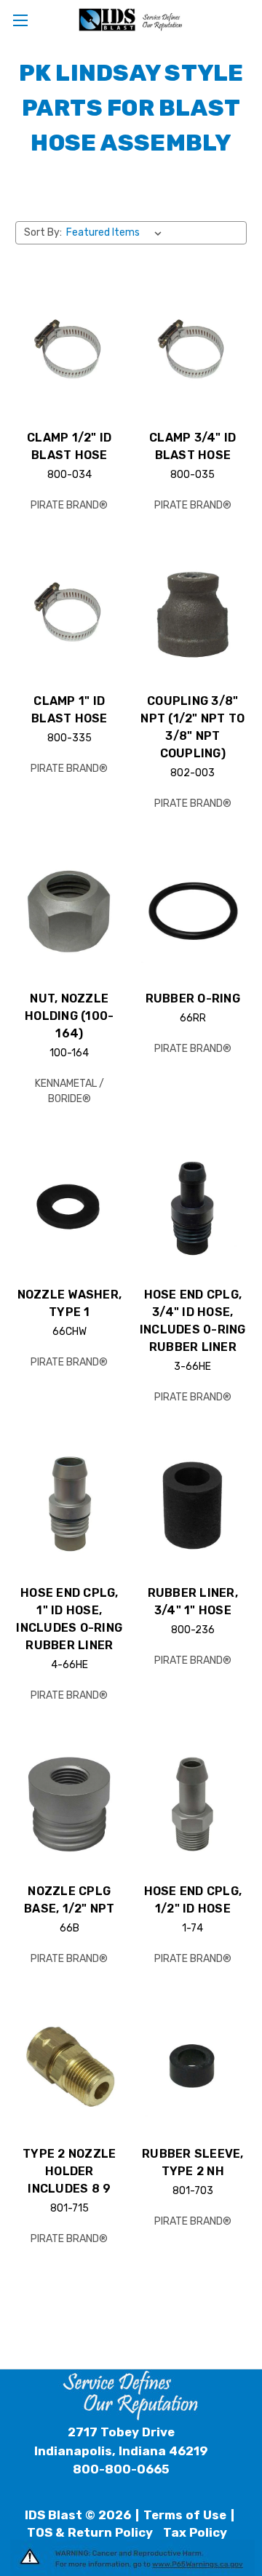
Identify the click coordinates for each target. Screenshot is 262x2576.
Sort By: (43, 232)
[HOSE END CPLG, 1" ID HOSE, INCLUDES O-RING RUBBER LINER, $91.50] (70, 1506)
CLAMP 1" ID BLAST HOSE (70, 710)
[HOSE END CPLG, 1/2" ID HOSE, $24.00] (193, 1804)
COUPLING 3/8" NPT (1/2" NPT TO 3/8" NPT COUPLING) (192, 727)
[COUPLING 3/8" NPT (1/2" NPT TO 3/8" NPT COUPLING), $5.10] (193, 614)
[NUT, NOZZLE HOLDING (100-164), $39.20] (70, 912)
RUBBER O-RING (193, 998)
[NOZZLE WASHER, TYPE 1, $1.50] (70, 1208)
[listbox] (117, 233)
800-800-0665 (121, 2469)
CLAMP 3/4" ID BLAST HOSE (192, 446)
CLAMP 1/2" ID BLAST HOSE (69, 446)
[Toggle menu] (20, 20)
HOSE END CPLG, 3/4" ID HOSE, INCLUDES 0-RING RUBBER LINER (193, 1321)
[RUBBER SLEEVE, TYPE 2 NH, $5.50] (193, 2067)
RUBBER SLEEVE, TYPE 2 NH (193, 2162)
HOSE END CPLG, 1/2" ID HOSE (193, 1900)
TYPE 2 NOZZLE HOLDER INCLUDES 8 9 (69, 2171)
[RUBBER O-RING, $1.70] (193, 912)
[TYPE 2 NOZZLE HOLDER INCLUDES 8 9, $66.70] (70, 2067)
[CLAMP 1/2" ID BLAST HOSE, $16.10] (70, 351)
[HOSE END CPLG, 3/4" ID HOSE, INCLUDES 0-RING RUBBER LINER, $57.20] (193, 1208)
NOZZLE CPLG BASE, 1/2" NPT (70, 1900)
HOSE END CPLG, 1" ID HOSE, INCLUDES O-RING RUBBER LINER (69, 1619)
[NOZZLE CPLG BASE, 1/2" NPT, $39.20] (70, 1804)
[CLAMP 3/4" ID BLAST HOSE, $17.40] (193, 351)
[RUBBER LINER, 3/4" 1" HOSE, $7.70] (193, 1506)
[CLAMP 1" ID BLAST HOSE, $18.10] (70, 614)
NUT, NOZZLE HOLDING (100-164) (69, 1016)
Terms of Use (185, 2515)
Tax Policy (195, 2532)
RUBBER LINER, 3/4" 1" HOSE (193, 1602)
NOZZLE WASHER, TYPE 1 (70, 1303)
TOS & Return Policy (90, 2532)
